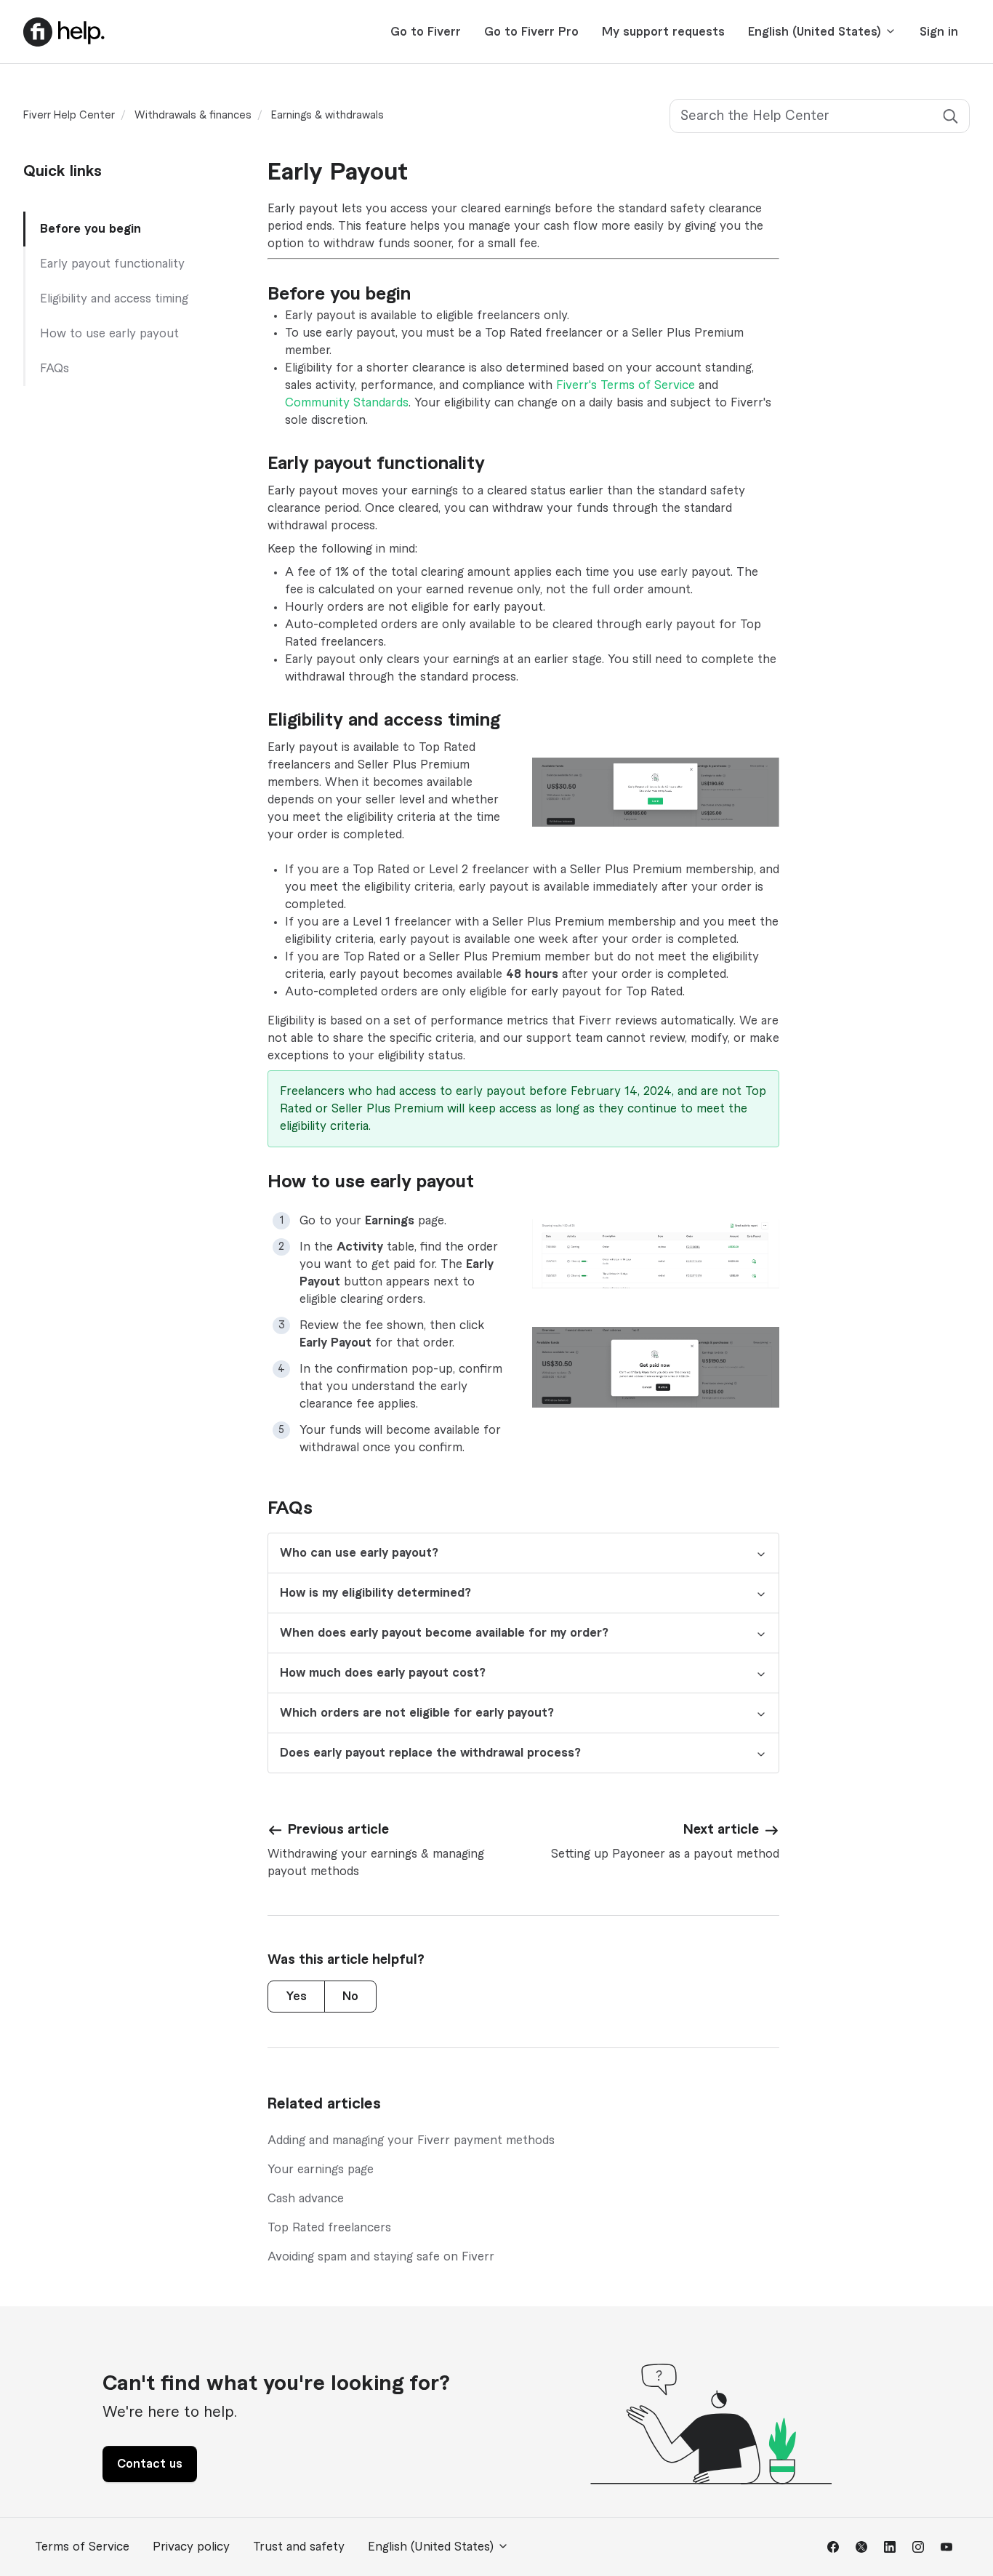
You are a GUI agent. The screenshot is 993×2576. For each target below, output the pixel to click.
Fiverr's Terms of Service (626, 385)
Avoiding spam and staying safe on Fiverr (381, 2257)
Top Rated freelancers (329, 2228)
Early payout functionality (112, 264)
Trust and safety (299, 2547)
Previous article (338, 1829)
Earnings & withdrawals (327, 116)
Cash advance (306, 2199)
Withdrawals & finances (193, 116)
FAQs (55, 369)
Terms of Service (82, 2547)
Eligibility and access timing (114, 299)
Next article (721, 1829)
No (350, 1997)
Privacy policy (191, 2547)
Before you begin (91, 229)
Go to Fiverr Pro (531, 32)
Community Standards (347, 403)
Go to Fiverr (426, 32)
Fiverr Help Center (69, 116)
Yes (296, 1997)
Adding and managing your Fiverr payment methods (411, 2140)
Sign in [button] (939, 32)
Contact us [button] (150, 2464)
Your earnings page (321, 2170)
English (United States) (816, 32)
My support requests (663, 32)
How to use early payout (109, 334)
